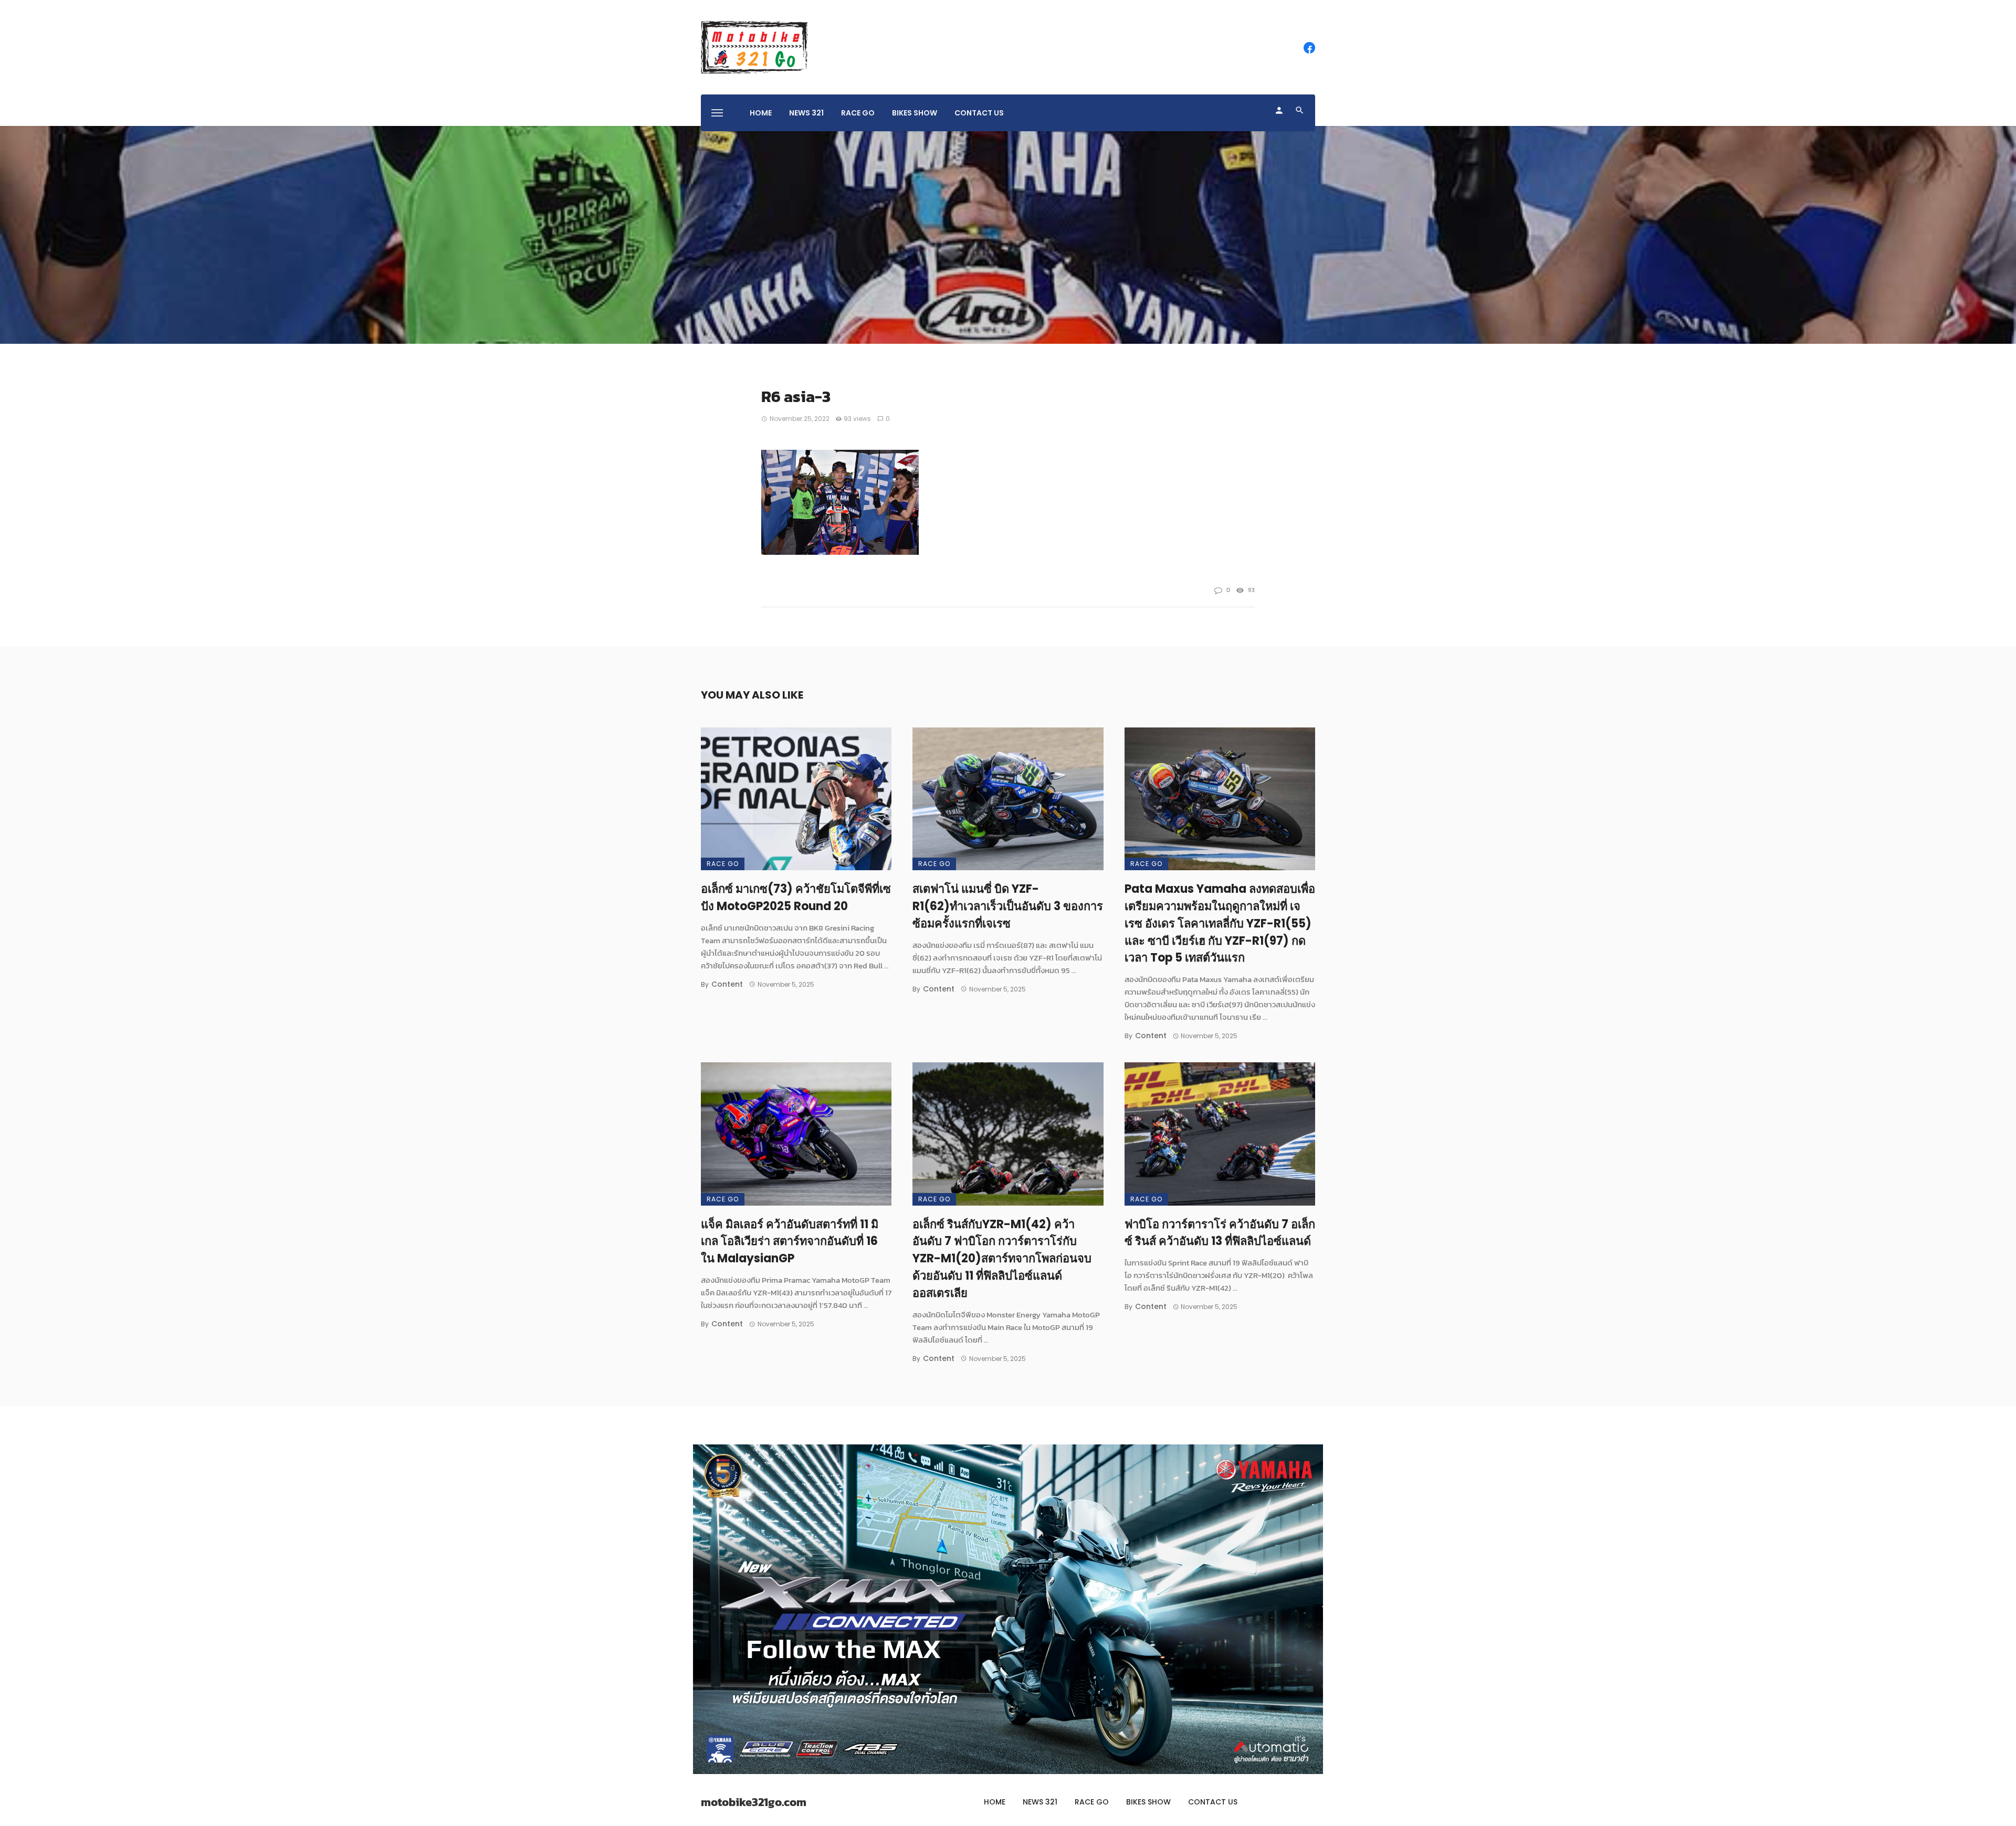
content (727, 984)
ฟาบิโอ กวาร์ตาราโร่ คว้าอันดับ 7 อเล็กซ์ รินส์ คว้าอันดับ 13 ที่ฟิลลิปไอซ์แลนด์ (1220, 1233)
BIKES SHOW (915, 113)
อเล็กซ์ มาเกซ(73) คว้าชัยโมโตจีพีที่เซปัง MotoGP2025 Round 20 (796, 898)
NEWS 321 (806, 113)
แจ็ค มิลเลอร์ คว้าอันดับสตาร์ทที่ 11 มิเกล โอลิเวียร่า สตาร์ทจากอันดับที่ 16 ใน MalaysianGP (790, 1242)
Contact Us (979, 113)
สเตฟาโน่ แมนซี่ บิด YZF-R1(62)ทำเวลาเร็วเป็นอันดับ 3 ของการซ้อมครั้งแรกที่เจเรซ (1008, 906)
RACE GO (858, 113)
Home (761, 113)
